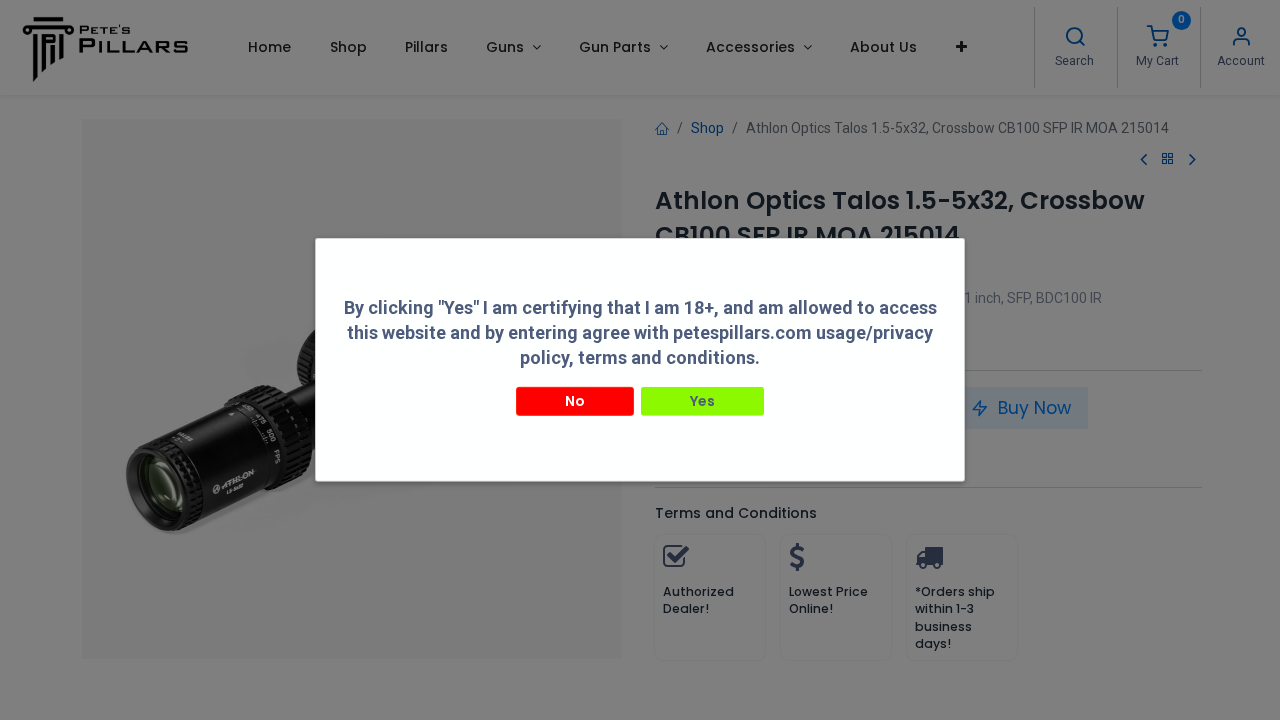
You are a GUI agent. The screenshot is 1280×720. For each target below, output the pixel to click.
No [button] (575, 400)
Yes (702, 400)
